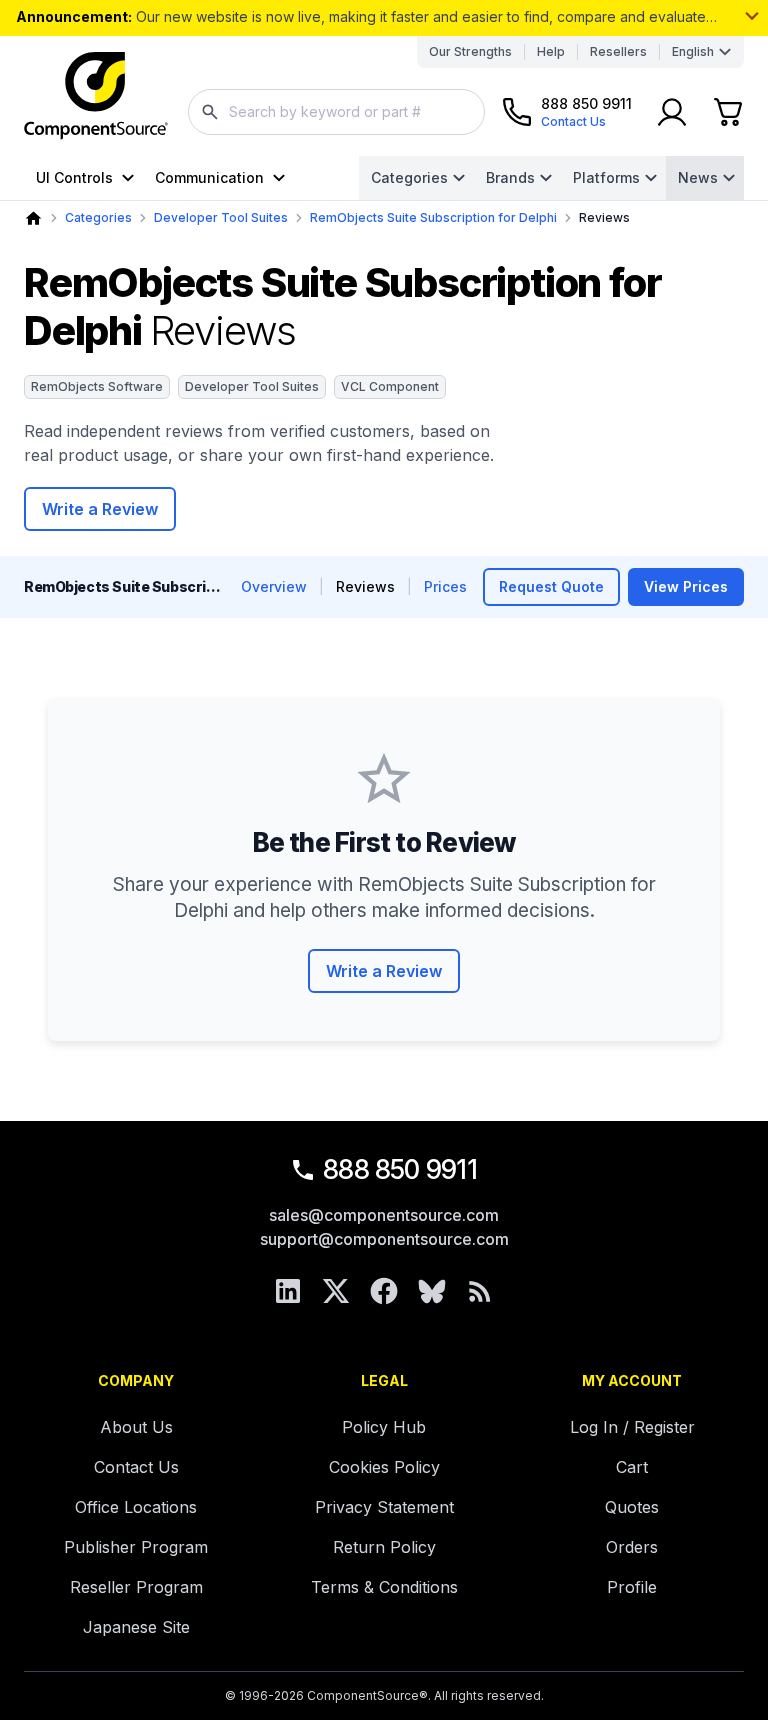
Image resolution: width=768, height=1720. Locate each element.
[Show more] (752, 16)
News (698, 177)
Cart (632, 1467)
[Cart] (728, 112)
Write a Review (100, 509)
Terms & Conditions (384, 1587)
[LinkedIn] (288, 1291)
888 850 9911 (400, 1169)
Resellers (618, 51)
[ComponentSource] (96, 96)
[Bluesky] (432, 1291)
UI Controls (74, 177)
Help (551, 51)
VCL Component (390, 386)
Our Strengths (470, 51)
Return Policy (384, 1547)
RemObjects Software (97, 386)
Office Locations (136, 1507)
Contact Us (136, 1467)
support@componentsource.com (384, 1239)
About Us (136, 1427)
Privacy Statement (384, 1507)
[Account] (672, 112)
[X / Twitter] (336, 1291)
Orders (632, 1547)
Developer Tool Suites (221, 217)
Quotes (632, 1507)
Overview (274, 586)
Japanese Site (136, 1627)
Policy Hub (384, 1427)
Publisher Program (136, 1547)
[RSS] (480, 1291)
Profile (632, 1587)
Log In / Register (632, 1427)
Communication (209, 177)
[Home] (33, 218)
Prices (445, 586)
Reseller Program (136, 1587)
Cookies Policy (384, 1467)
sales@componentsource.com (384, 1215)
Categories (409, 177)
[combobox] (336, 112)
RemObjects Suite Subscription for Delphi (433, 217)
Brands (510, 177)
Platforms (606, 177)
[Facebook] (384, 1291)
